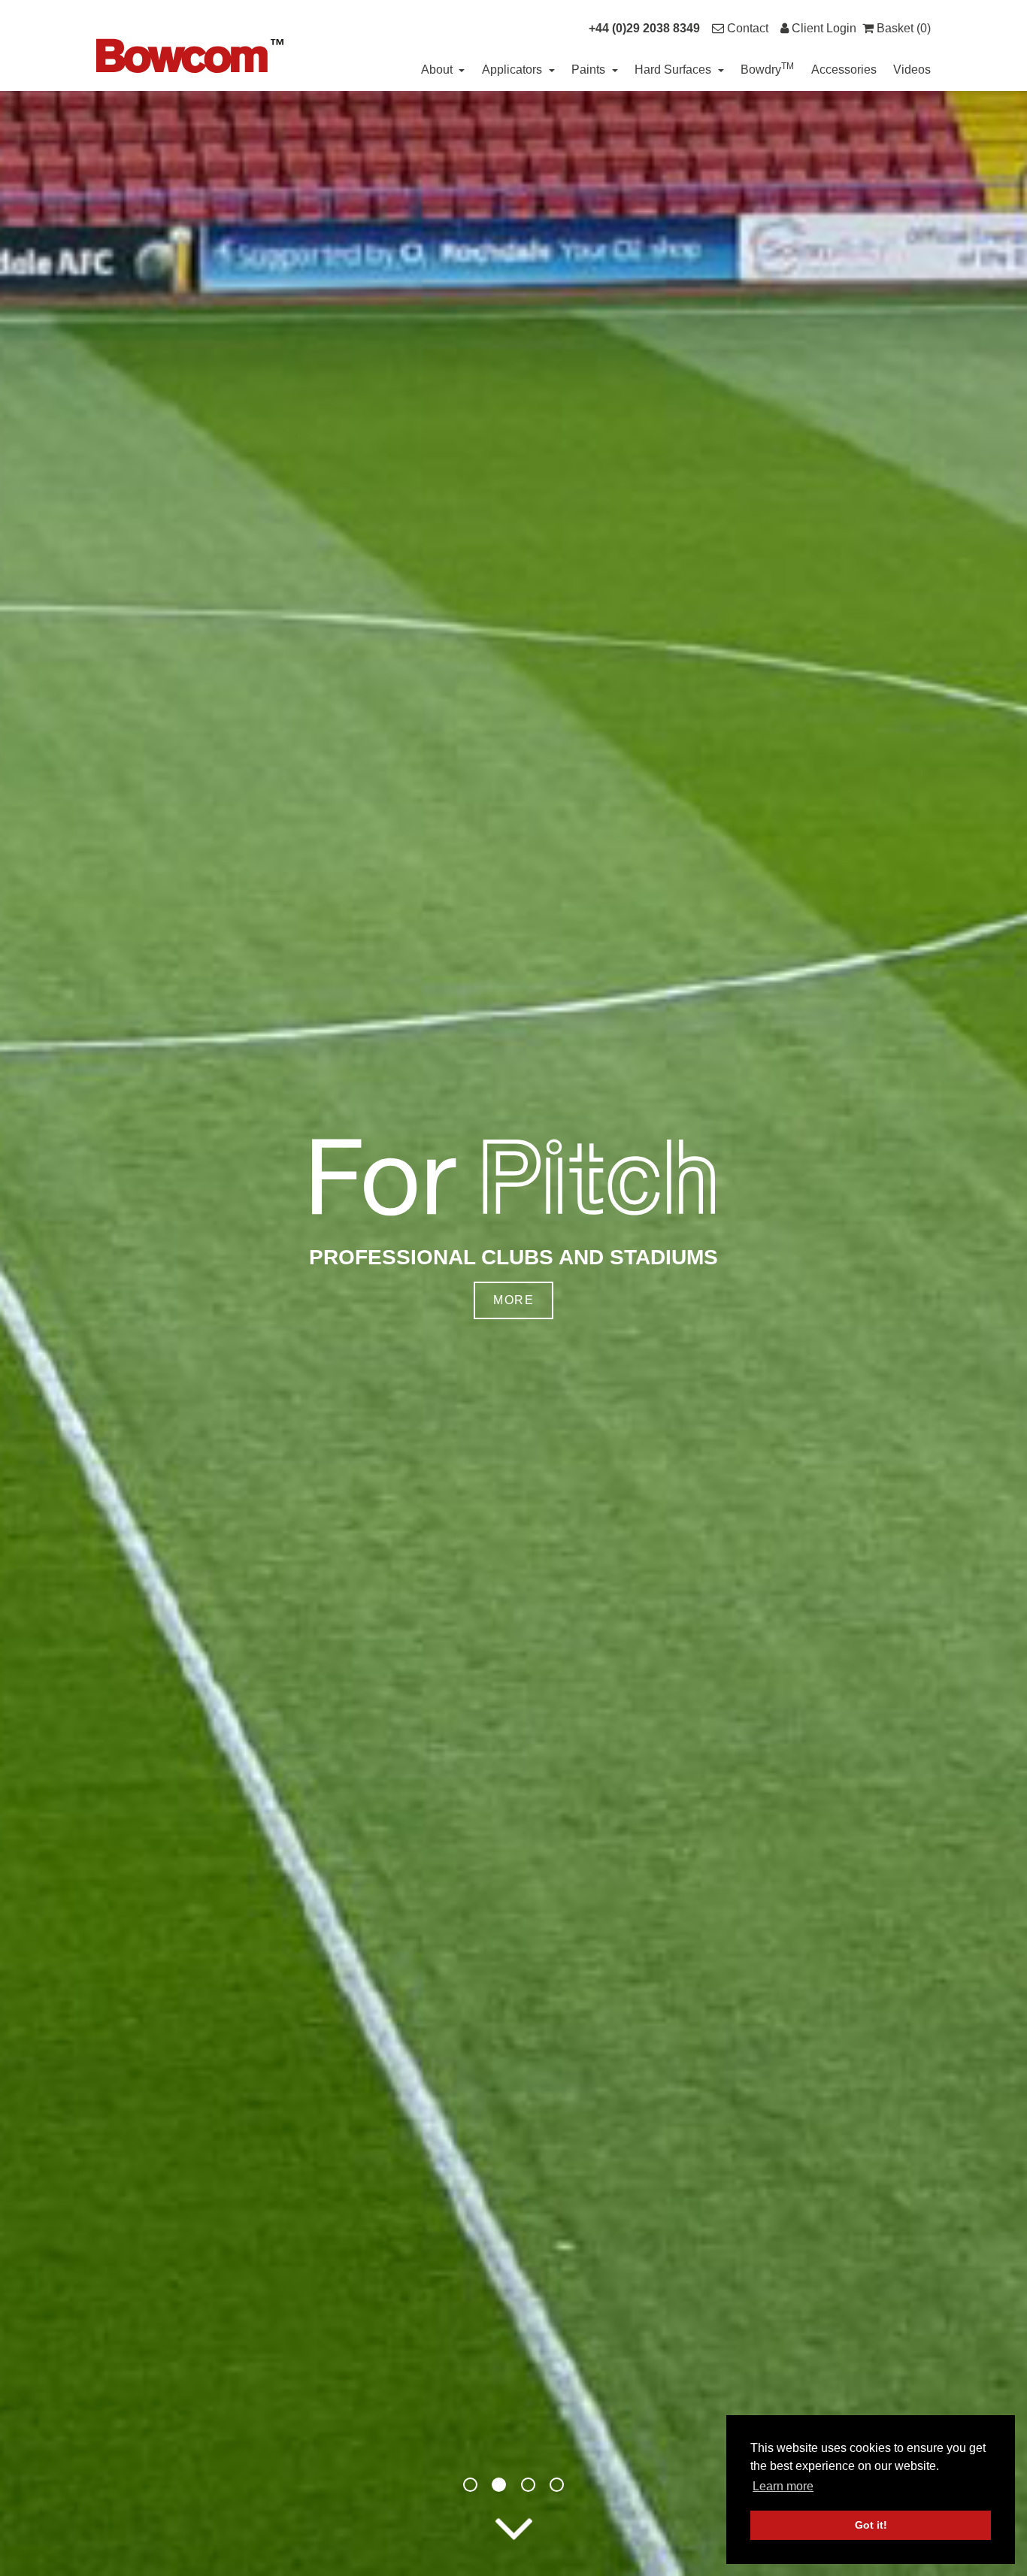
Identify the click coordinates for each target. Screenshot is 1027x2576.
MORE (513, 1300)
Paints (590, 70)
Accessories (844, 70)
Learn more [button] (783, 2486)
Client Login (823, 28)
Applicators (513, 70)
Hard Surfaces (674, 70)
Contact (746, 28)
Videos (912, 70)
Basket (902, 28)
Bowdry (767, 68)
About (438, 70)
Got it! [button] (871, 2525)
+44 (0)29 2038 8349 (644, 28)
